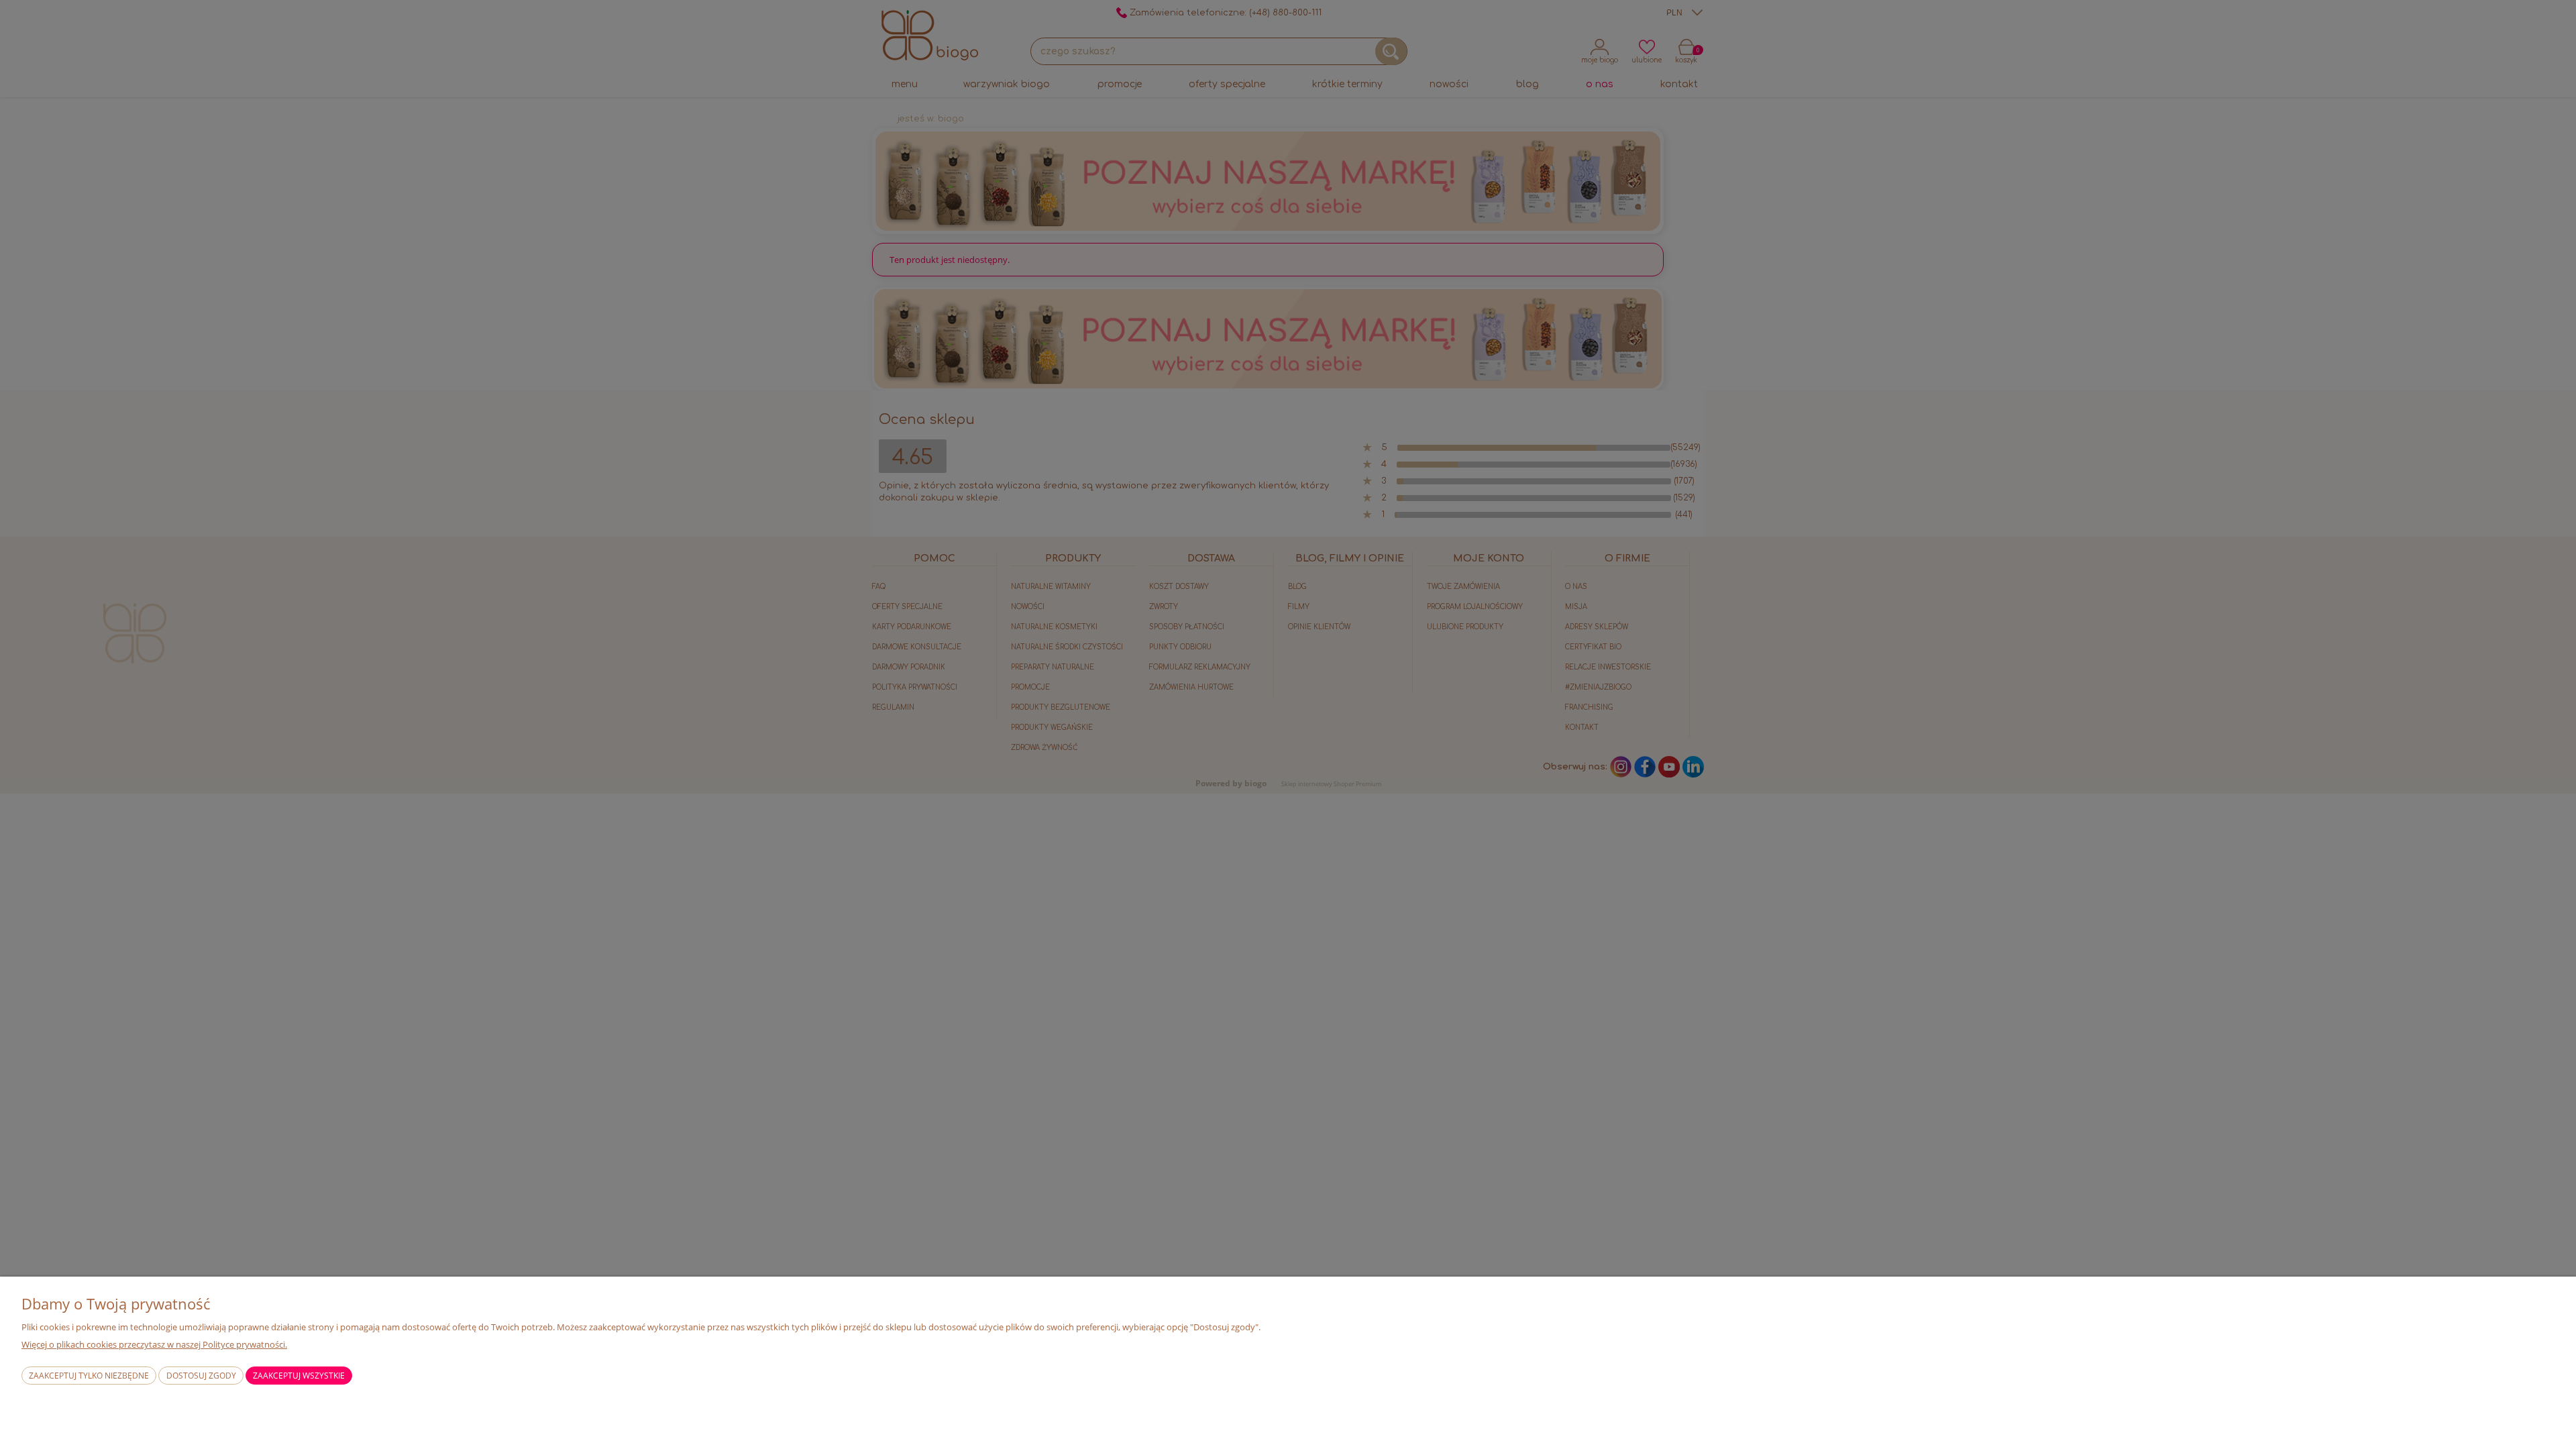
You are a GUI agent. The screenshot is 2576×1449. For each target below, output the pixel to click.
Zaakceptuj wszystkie (299, 1376)
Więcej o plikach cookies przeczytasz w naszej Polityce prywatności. (154, 1344)
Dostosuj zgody (201, 1376)
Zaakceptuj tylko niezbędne (89, 1376)
